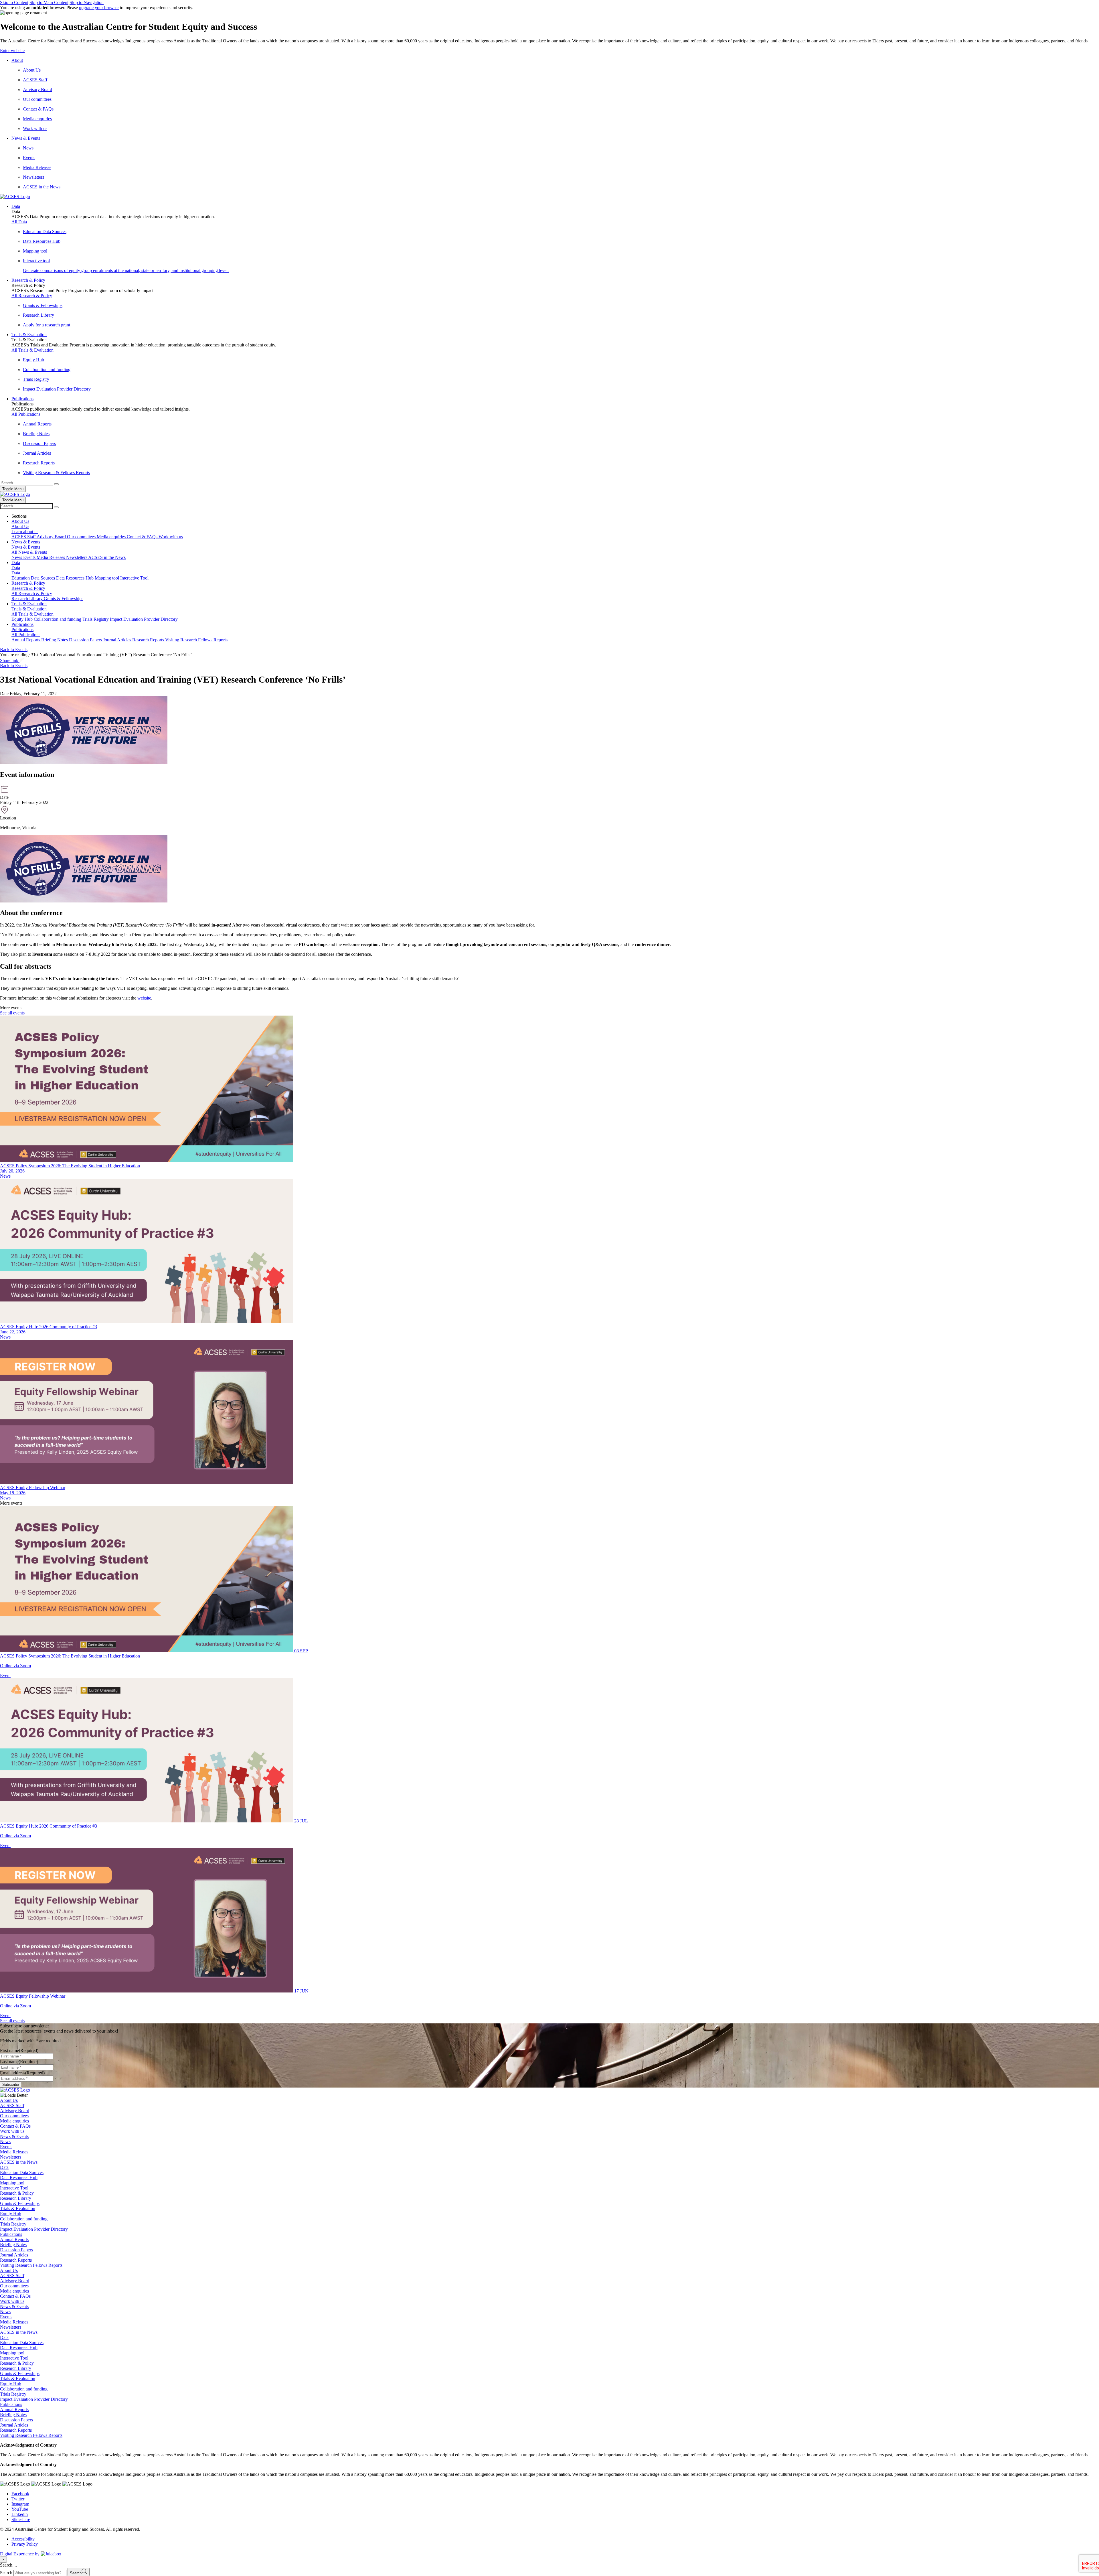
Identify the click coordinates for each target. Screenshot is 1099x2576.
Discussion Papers (16, 2250)
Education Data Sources (22, 2172)
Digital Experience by (20, 2554)
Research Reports (16, 2260)
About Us (9, 2100)
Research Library (16, 2198)
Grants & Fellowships (20, 2203)
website (144, 998)
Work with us (12, 2131)
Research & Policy (17, 2193)
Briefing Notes (13, 2245)
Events (6, 2147)
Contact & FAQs (15, 2126)
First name (19, 2050)
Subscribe (11, 2085)
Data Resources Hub (19, 2178)
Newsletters (11, 2157)
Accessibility (23, 2539)
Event (5, 1675)
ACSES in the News (19, 2162)
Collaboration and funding (24, 2219)
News (5, 1176)
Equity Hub (11, 2214)
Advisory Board (15, 2111)
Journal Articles (14, 2255)
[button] (549, 51)
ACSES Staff (12, 2105)
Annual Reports (14, 2239)
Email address (22, 2073)
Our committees (14, 2116)
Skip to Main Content (49, 2)
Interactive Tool (14, 2188)
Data (4, 2167)
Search (6, 2573)
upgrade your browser (99, 8)
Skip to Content (14, 2)
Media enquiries (14, 2121)
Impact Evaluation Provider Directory (34, 2229)
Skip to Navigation (87, 2)
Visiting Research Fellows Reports (31, 2265)
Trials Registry (13, 2224)
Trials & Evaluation (18, 2209)
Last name (19, 2062)
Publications (11, 2234)
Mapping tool (12, 2183)
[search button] (56, 507)
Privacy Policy (25, 2544)
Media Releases (14, 2152)
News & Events (14, 2136)
